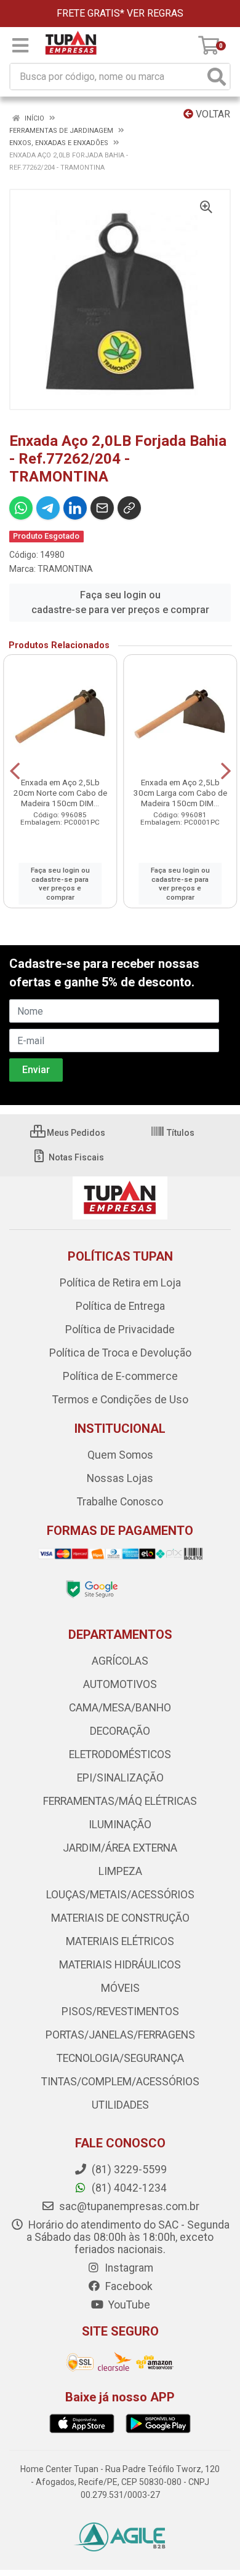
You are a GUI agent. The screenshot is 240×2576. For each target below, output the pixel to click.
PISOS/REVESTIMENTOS (120, 2011)
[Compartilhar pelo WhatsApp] (21, 508)
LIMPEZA (120, 1871)
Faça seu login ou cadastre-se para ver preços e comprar (120, 602)
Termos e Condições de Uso (120, 1400)
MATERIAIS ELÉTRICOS (120, 1941)
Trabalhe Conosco (120, 1502)
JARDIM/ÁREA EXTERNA (120, 1848)
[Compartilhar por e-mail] (102, 508)
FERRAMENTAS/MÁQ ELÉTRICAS (120, 1801)
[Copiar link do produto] (129, 508)
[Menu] (20, 46)
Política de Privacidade (120, 1330)
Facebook (128, 2286)
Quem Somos (120, 1455)
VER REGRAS (155, 13)
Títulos (180, 1133)
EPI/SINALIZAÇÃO (120, 1778)
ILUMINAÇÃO (120, 1825)
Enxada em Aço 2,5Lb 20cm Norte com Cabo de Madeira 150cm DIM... (60, 793)
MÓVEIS (120, 1988)
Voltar (212, 114)
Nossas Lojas (120, 1478)
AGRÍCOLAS (120, 1661)
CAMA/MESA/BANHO (120, 1708)
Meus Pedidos (75, 1133)
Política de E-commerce (120, 1376)
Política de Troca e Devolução (120, 1353)
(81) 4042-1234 (128, 2188)
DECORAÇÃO (120, 1731)
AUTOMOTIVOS (120, 1684)
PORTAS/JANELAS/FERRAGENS (120, 2035)
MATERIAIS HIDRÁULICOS (120, 1965)
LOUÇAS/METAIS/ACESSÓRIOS (120, 1895)
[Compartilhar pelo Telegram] (48, 508)
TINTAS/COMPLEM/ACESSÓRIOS (120, 2082)
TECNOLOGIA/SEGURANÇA (120, 2058)
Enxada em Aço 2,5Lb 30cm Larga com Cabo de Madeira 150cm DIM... (180, 793)
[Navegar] (15, 771)
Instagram (128, 2268)
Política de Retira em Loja (120, 1283)
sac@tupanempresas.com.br (128, 2206)
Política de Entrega (120, 1306)
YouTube (128, 2305)
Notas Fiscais (75, 1157)
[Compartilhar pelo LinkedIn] (75, 508)
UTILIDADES (120, 2105)
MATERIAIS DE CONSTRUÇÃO (120, 1918)
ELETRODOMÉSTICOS (120, 1754)
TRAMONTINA (65, 569)
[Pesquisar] (217, 77)
